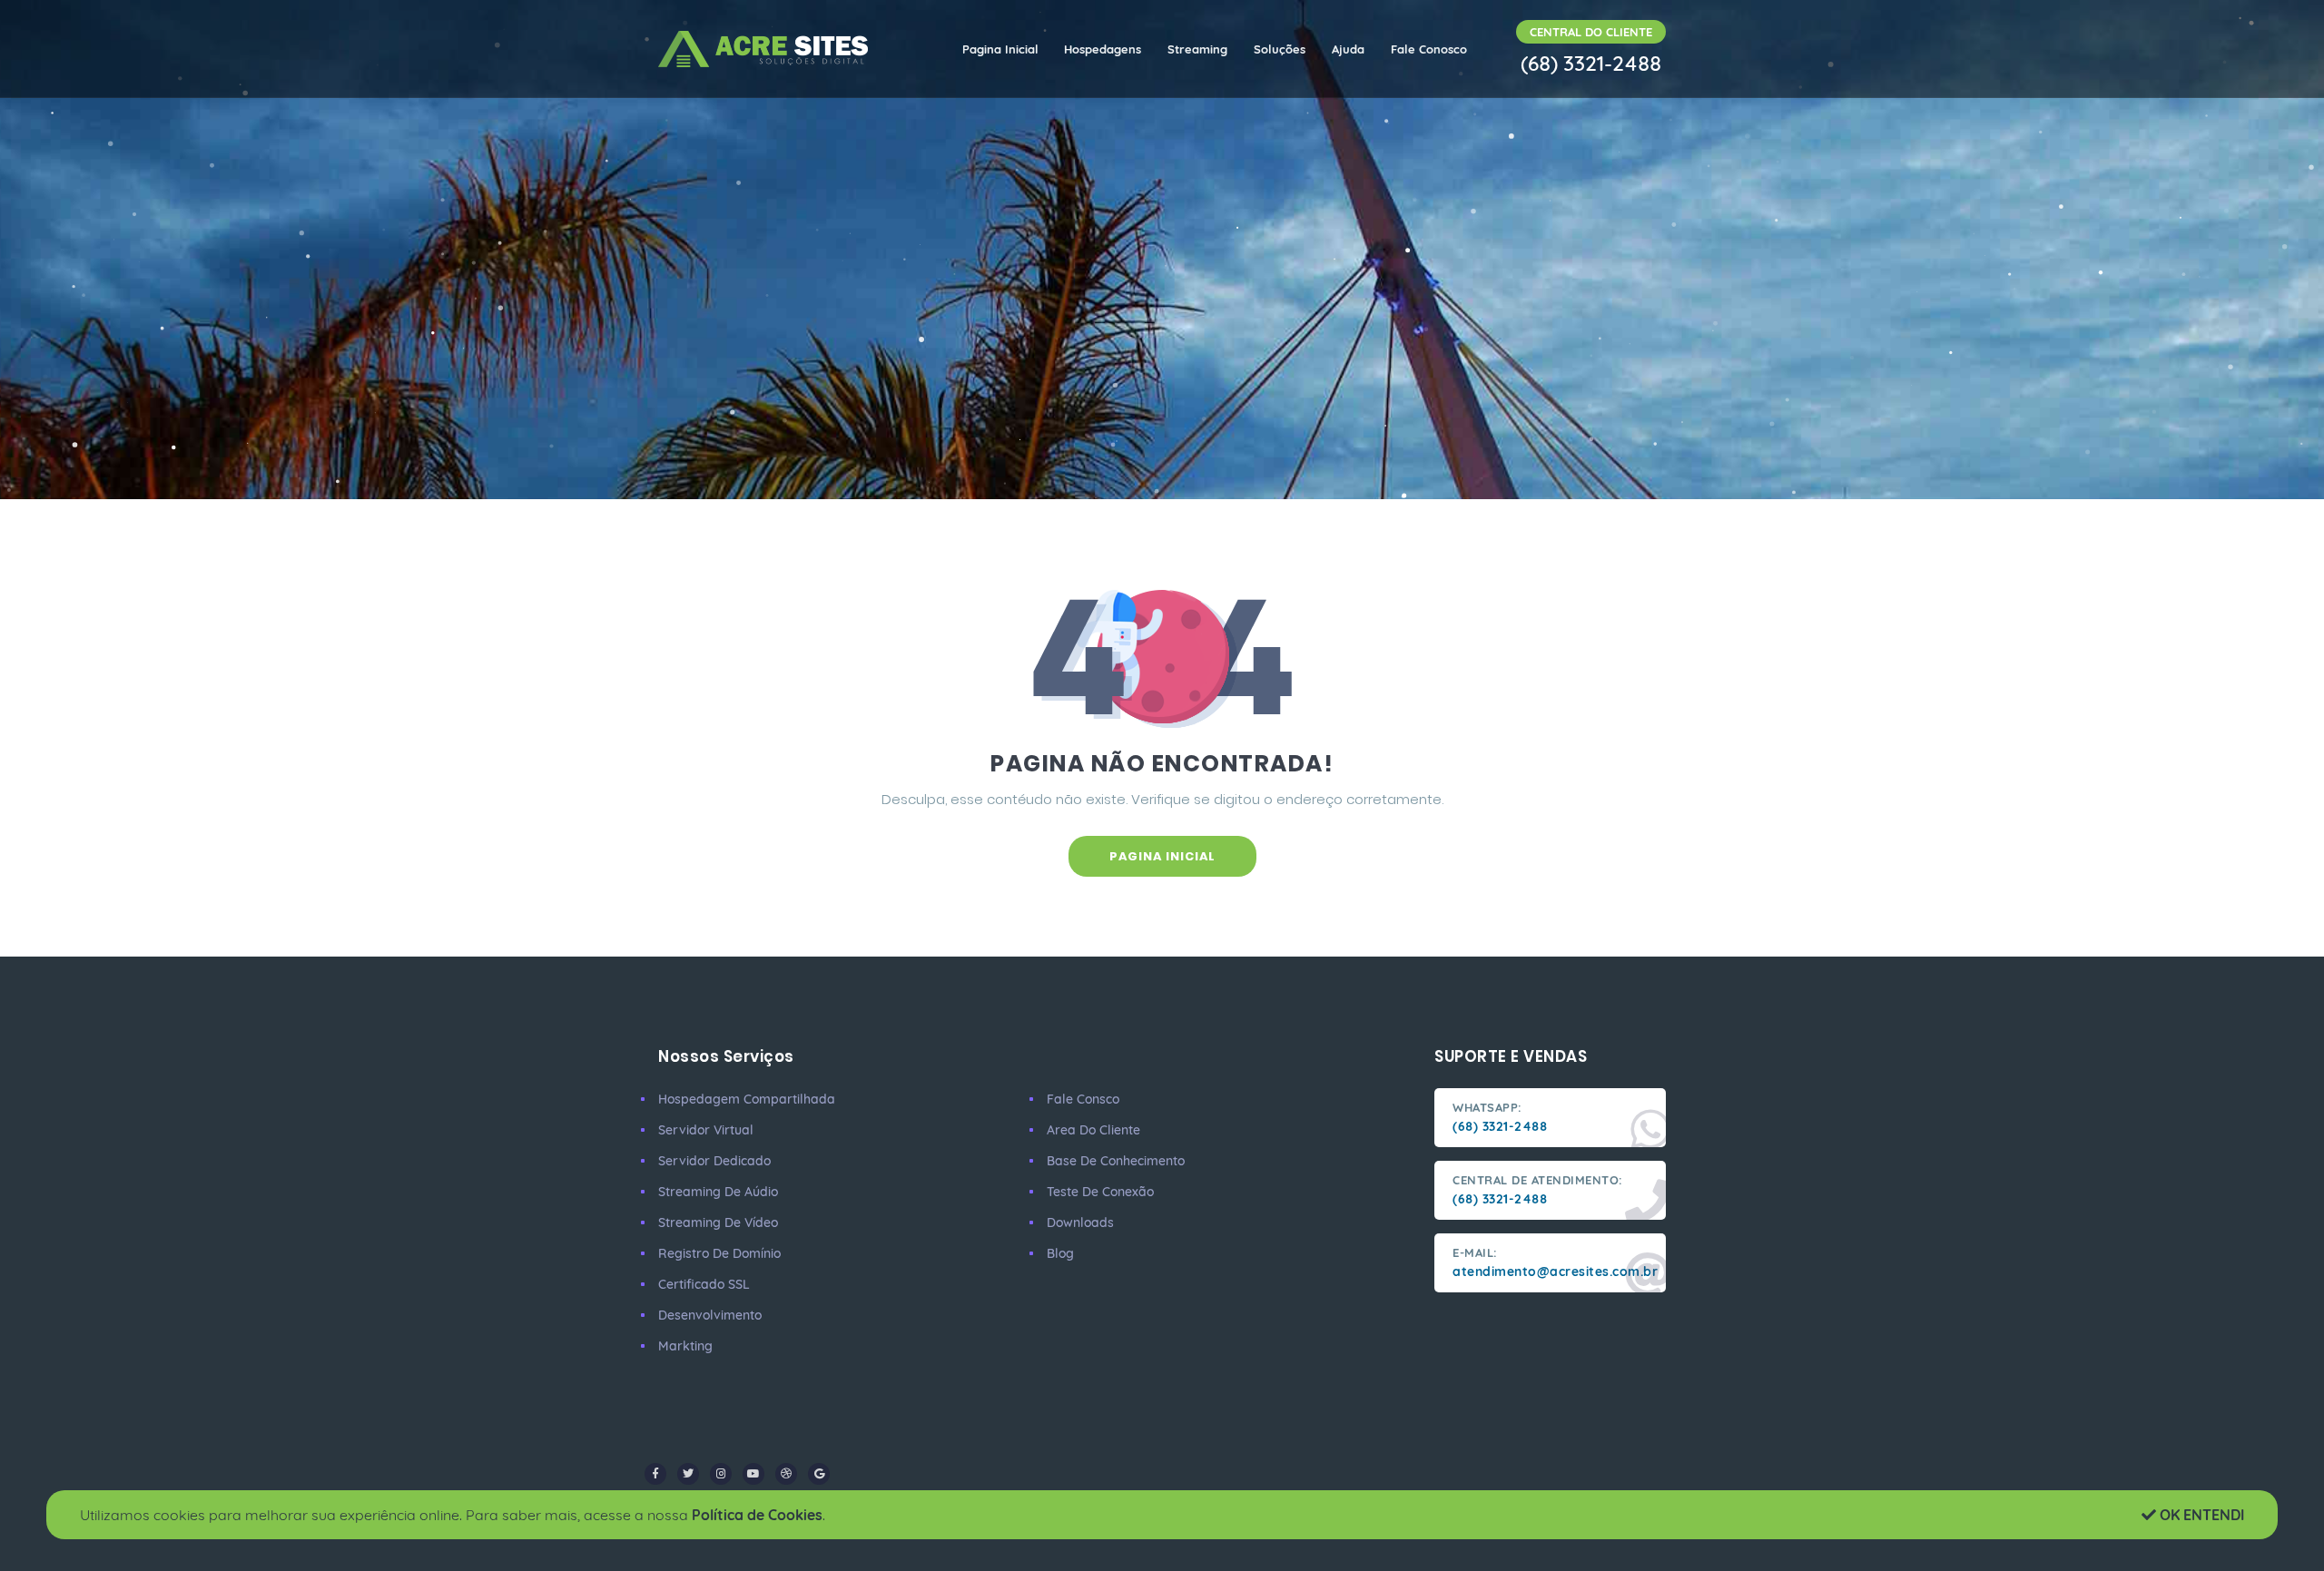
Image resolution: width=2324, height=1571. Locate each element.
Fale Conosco (1429, 49)
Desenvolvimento (710, 1315)
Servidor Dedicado (714, 1161)
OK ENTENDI (2200, 1515)
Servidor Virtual (706, 1130)
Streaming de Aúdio (718, 1192)
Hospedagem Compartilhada (747, 1099)
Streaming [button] (1197, 49)
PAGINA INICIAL (1162, 856)
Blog (1060, 1253)
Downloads (1080, 1222)
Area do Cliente (1093, 1130)
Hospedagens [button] (1103, 49)
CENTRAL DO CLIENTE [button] (1591, 32)
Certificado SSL (704, 1284)
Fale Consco (1083, 1099)
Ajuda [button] (1348, 49)
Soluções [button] (1280, 49)
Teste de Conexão (1100, 1192)
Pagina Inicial (1000, 49)
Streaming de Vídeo (718, 1222)
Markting (685, 1346)
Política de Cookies (757, 1515)
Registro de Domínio (719, 1253)
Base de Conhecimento (1116, 1161)
